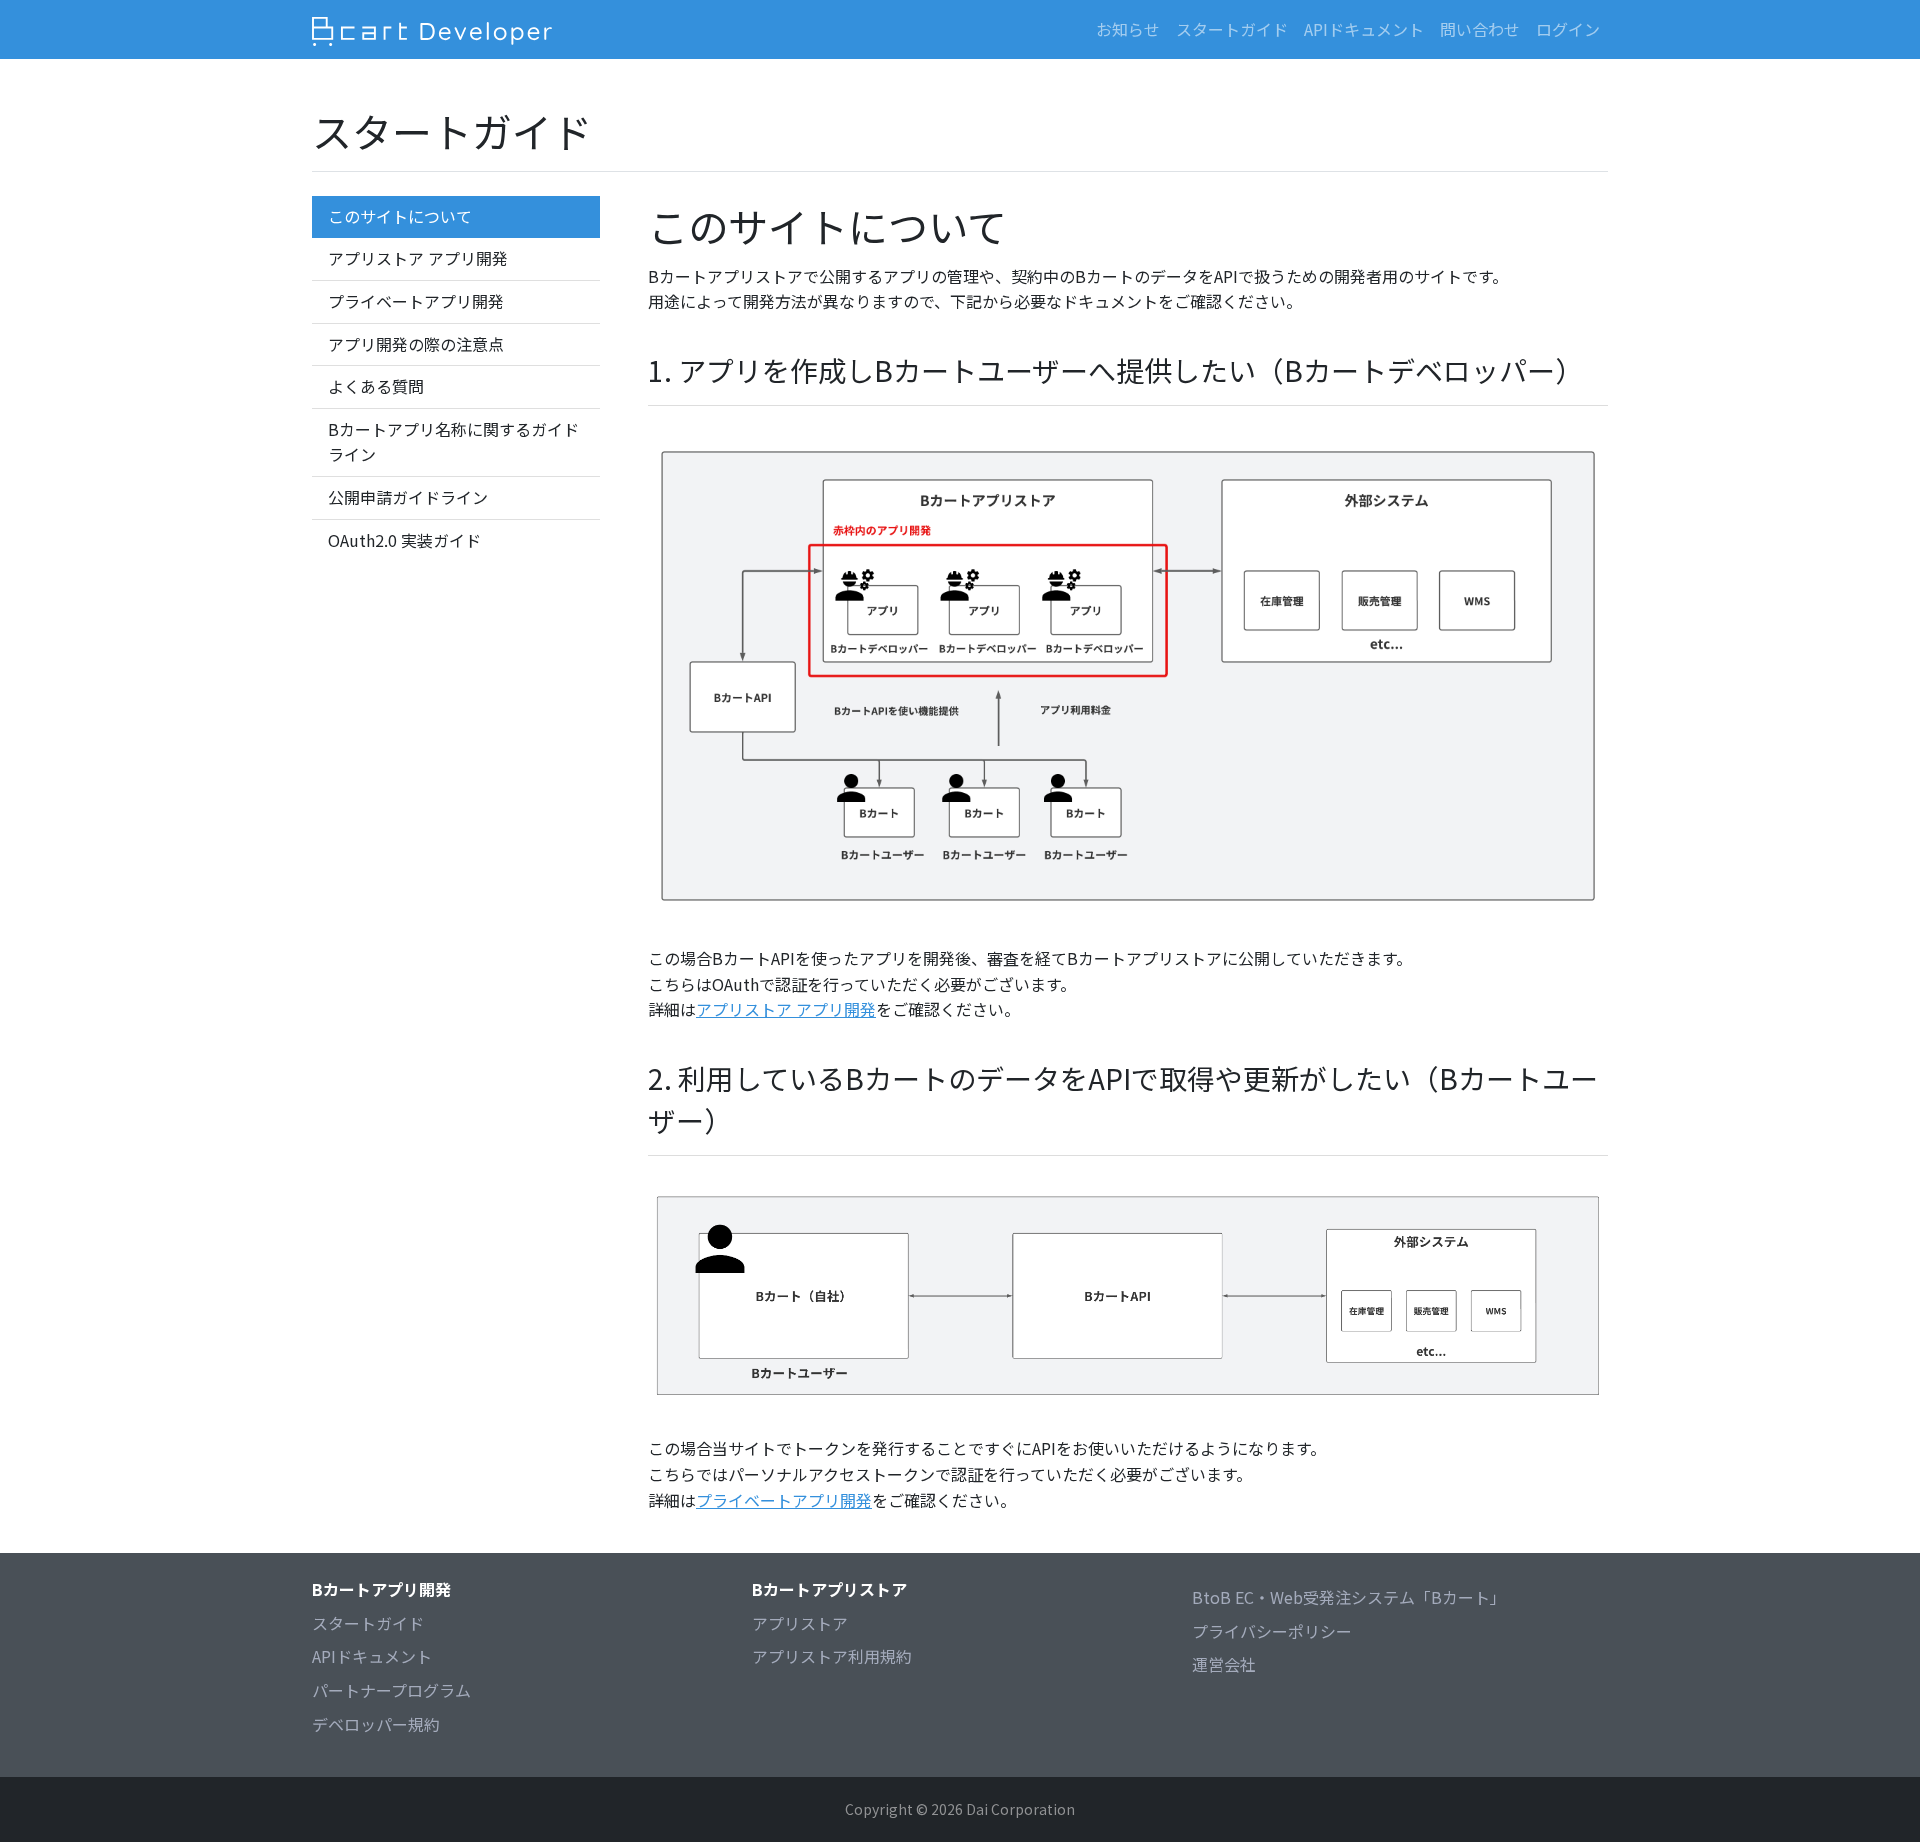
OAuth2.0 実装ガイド (404, 540)
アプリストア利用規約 (832, 1656)
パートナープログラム (391, 1690)
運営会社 (1224, 1664)
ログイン (1568, 29)
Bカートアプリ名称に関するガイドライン (453, 442)
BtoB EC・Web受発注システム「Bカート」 (1349, 1597)
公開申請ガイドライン (408, 497)
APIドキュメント (1364, 29)
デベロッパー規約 (376, 1724)
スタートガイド (368, 1623)
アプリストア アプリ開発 (418, 258)
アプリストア (800, 1623)
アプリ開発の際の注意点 (416, 344)
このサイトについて (400, 216)
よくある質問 (376, 386)
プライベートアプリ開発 (416, 301)
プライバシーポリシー (1272, 1631)
